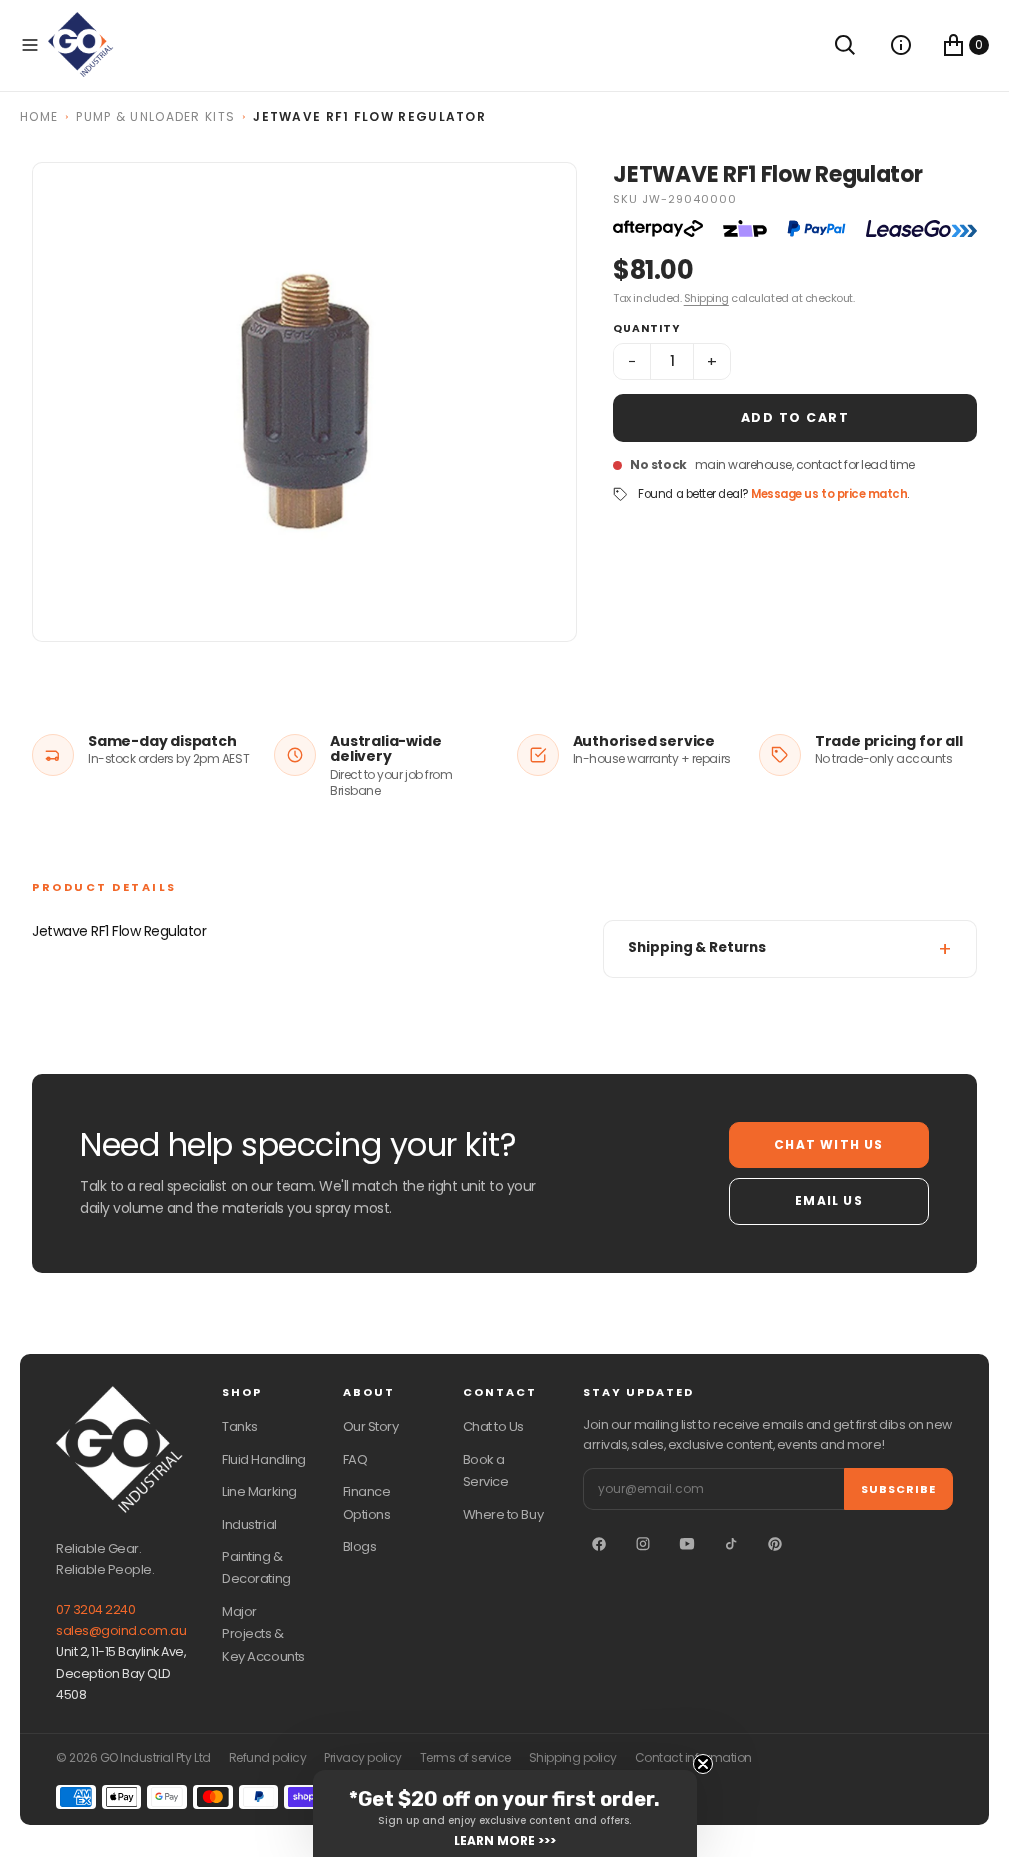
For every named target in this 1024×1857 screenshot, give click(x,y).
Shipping (706, 298)
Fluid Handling (263, 1459)
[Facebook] (599, 1544)
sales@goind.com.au (121, 1630)
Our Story (371, 1426)
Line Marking (259, 1491)
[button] (30, 45)
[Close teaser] (703, 1764)
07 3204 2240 (95, 1609)
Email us (829, 1200)
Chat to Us (493, 1426)
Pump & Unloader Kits (155, 116)
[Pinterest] (775, 1544)
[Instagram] (643, 1544)
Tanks (240, 1426)
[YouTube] (687, 1544)
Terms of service (465, 1758)
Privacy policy (362, 1758)
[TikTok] (731, 1544)
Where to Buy (503, 1514)
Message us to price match (829, 494)
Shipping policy (573, 1758)
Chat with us (828, 1144)
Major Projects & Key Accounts (263, 1634)
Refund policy (268, 1758)
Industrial (249, 1524)
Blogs (360, 1546)
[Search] (845, 45)
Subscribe (898, 1489)
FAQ (355, 1459)
